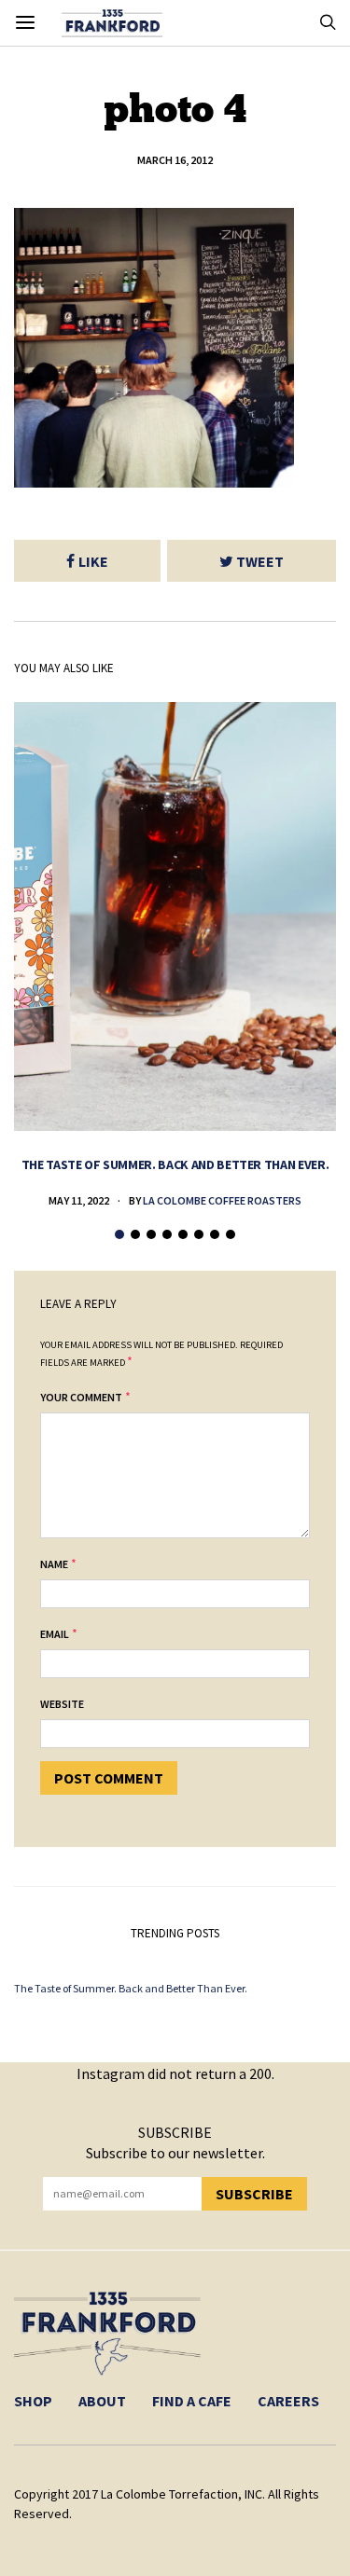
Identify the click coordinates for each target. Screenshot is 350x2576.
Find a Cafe (192, 2401)
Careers (288, 2401)
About (102, 2401)
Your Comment (81, 1397)
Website (62, 1704)
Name (54, 1564)
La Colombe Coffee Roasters (222, 1200)
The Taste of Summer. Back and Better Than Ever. (175, 1164)
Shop (33, 2401)
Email (55, 1634)
